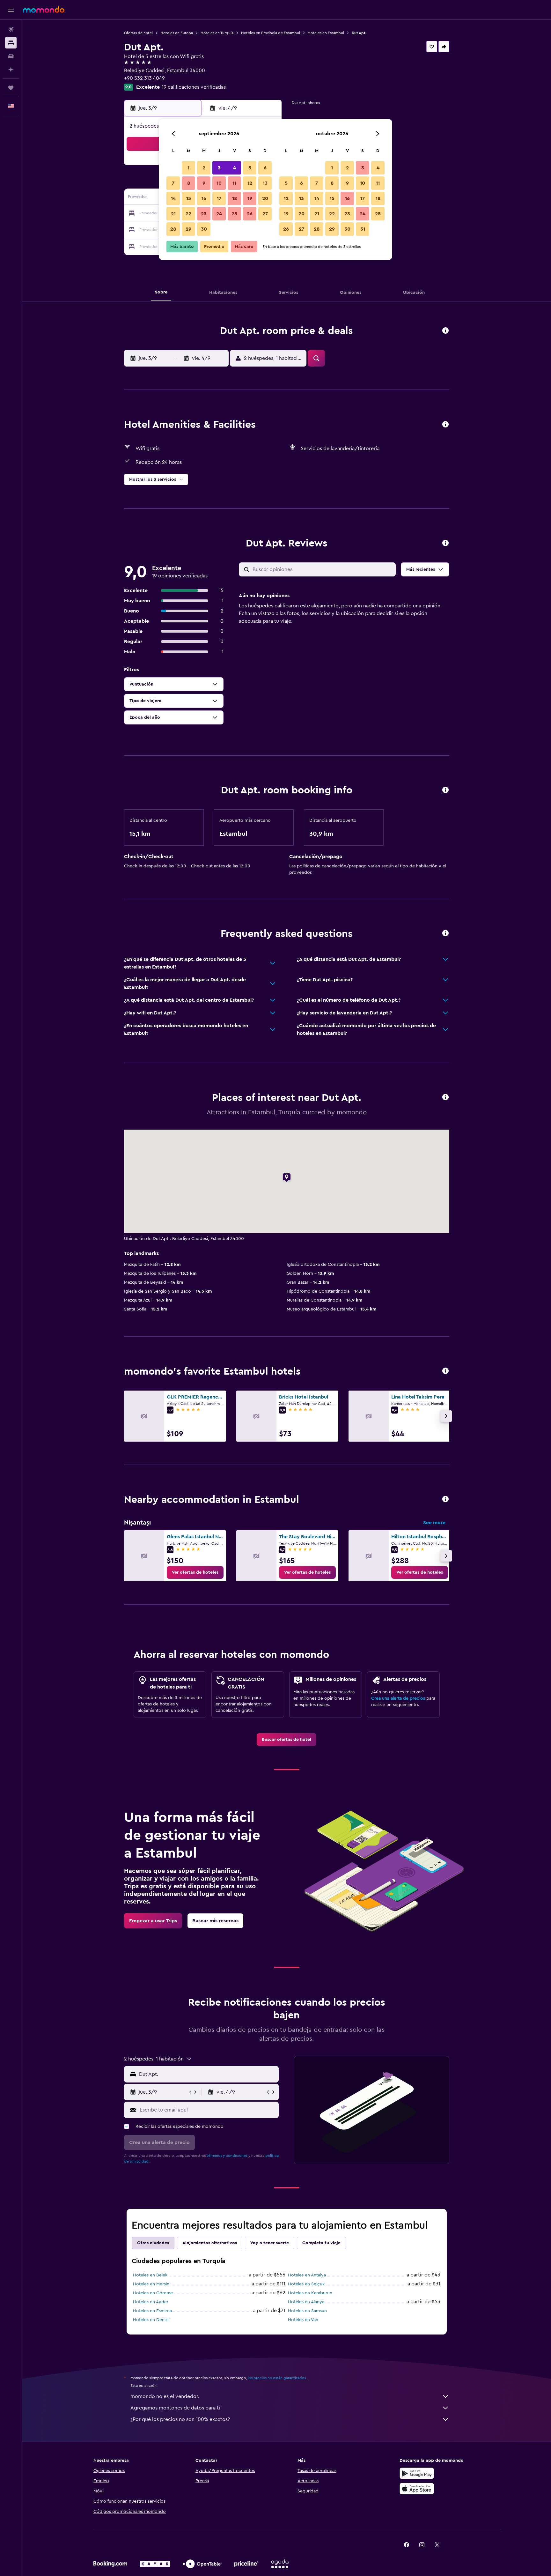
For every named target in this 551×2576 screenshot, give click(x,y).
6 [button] (265, 168)
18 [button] (235, 198)
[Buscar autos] (11, 56)
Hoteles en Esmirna (152, 2311)
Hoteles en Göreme (153, 2293)
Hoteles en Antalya (307, 2275)
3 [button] (219, 168)
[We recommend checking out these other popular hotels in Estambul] (445, 1371)
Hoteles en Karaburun (310, 2293)
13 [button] (265, 183)
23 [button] (204, 214)
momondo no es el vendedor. (165, 2396)
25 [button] (234, 214)
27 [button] (265, 214)
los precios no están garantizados (277, 2378)
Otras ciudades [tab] (153, 2243)
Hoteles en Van (303, 2320)
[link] (195, 1572)
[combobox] (207, 2074)
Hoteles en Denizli (151, 2320)
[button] (11, 10)
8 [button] (189, 183)
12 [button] (250, 183)
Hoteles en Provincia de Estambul (271, 33)
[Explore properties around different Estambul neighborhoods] (445, 1500)
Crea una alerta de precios (398, 1698)
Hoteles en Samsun (307, 2311)
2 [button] (204, 168)
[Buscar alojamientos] (11, 43)
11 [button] (234, 183)
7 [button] (173, 183)
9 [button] (204, 183)
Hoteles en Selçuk (306, 2284)
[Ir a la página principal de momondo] (44, 10)
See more (434, 1523)
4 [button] (235, 168)
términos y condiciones (227, 2156)
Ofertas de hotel (138, 33)
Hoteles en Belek (150, 2275)
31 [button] (363, 229)
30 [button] (204, 229)
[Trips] (11, 88)
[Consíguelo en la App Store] (417, 2489)
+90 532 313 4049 (144, 78)
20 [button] (265, 198)
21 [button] (173, 214)
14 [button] (173, 198)
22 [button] (188, 214)
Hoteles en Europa (177, 33)
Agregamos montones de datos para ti (175, 2408)
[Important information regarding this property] (445, 790)
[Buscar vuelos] (11, 29)
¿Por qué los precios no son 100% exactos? (180, 2419)
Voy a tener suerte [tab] (270, 2243)
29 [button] (188, 229)
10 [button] (219, 183)
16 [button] (204, 198)
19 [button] (250, 198)
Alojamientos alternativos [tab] (210, 2243)
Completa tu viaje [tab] (321, 2243)
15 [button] (189, 198)
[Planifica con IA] (11, 70)
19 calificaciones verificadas (194, 87)
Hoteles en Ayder (151, 2302)
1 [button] (188, 168)
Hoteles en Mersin (151, 2284)
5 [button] (250, 168)
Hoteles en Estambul (326, 33)
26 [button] (250, 214)
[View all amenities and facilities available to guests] (445, 425)
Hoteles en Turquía (217, 33)
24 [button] (219, 214)
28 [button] (173, 229)
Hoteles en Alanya (306, 2302)
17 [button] (219, 198)
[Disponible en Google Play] (417, 2473)
